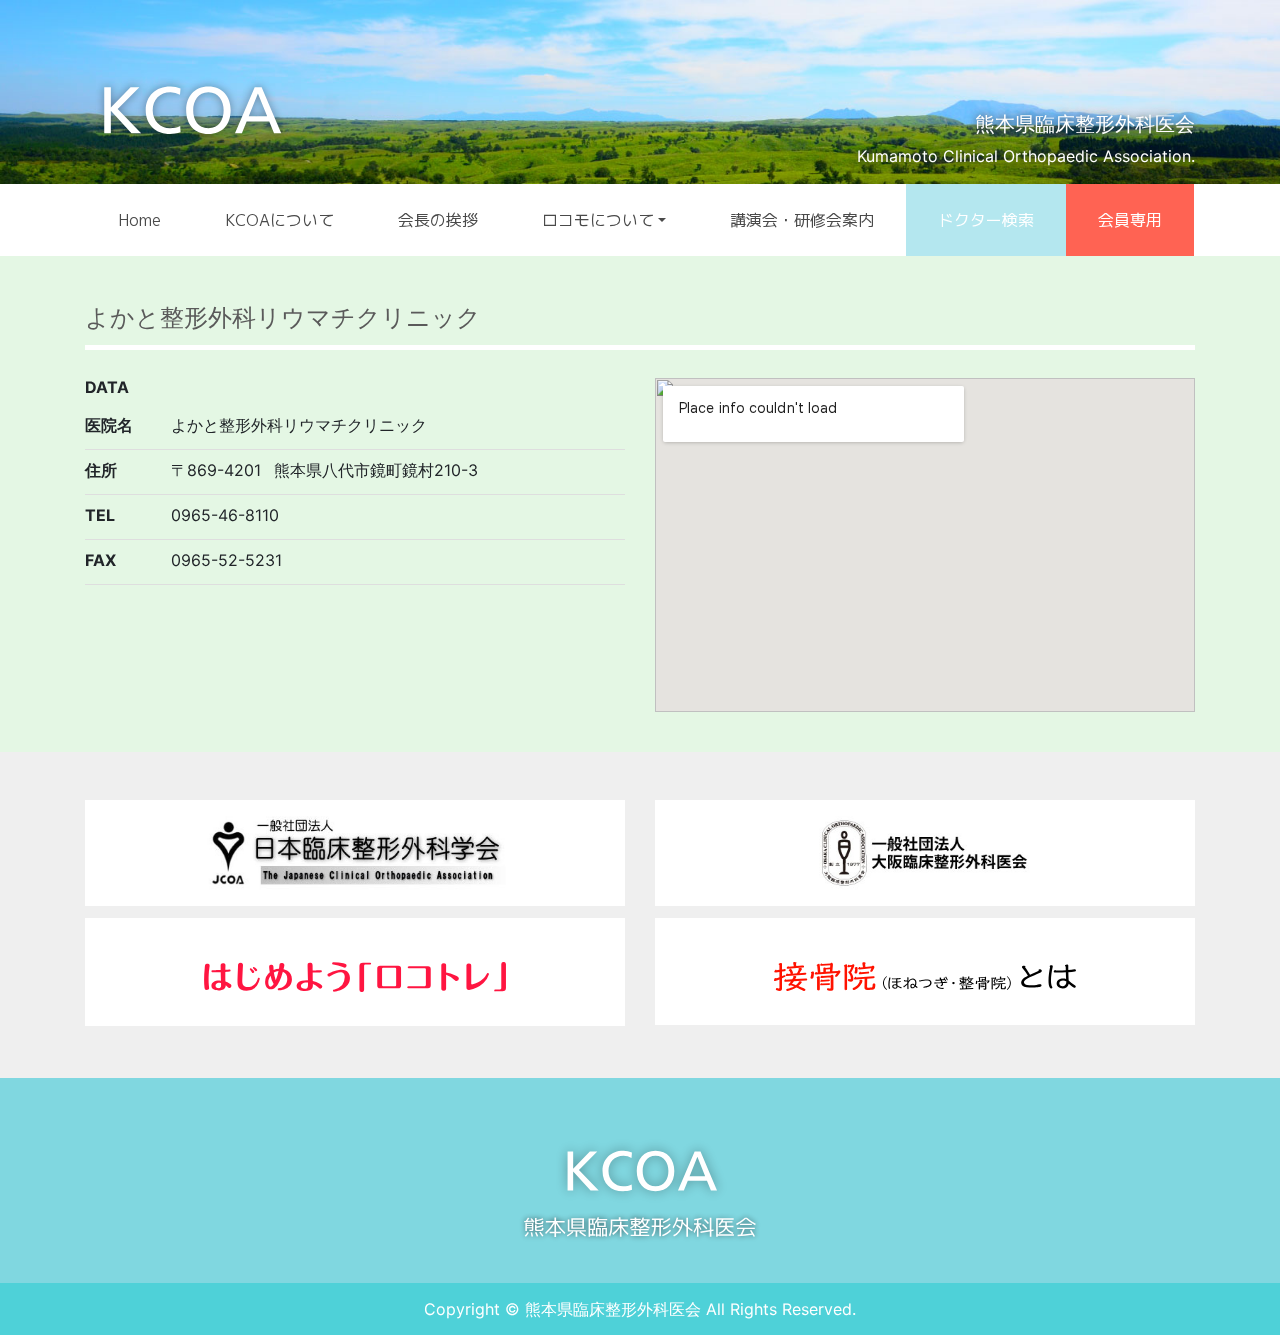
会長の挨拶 (438, 220)
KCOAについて (279, 220)
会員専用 (1130, 220)
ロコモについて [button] (598, 220)
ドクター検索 (986, 220)
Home (139, 220)
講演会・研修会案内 (802, 220)
